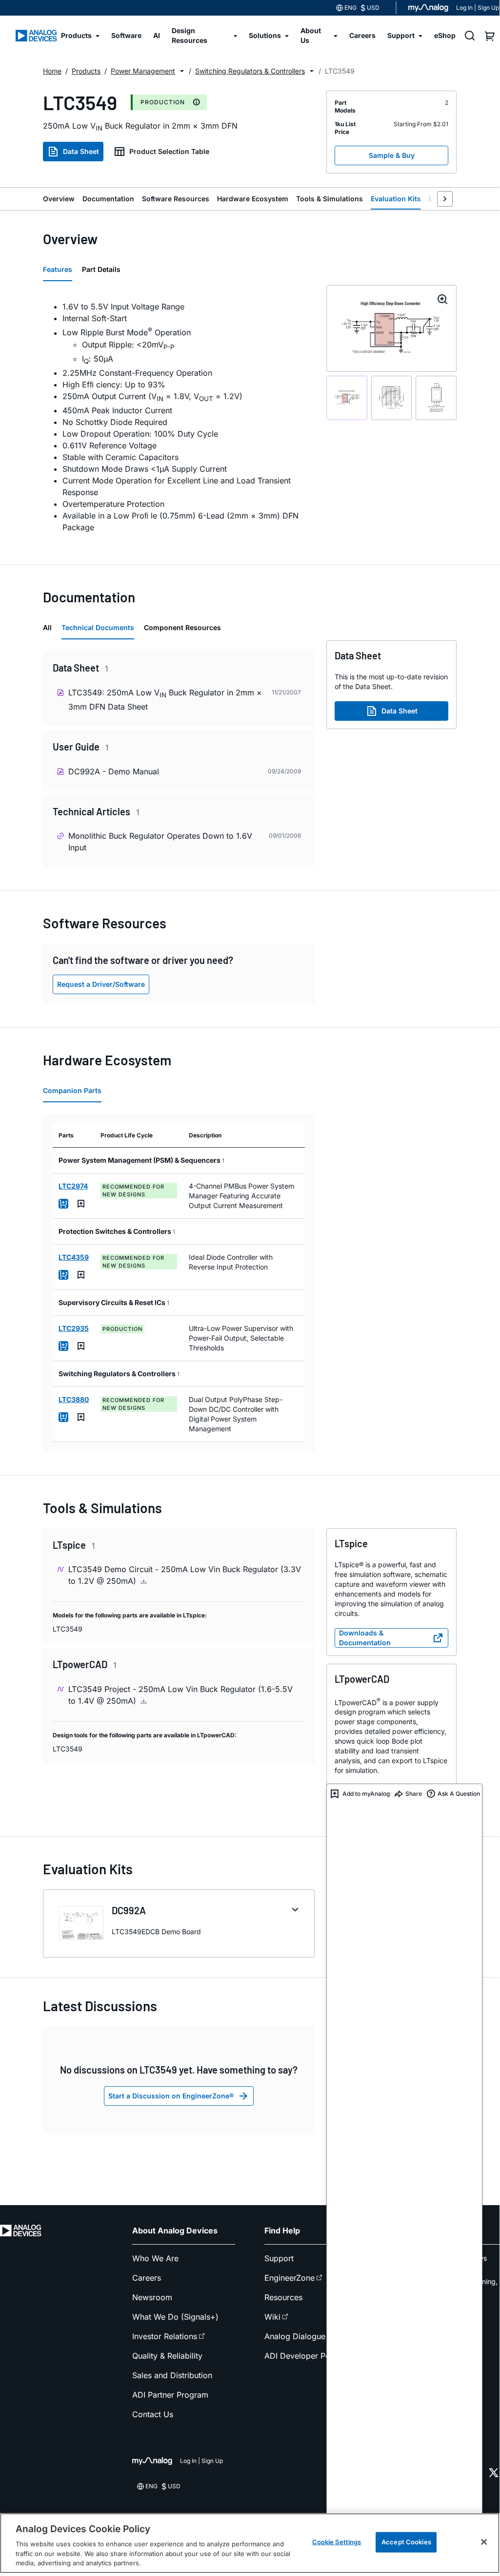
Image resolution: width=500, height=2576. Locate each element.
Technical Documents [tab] (98, 627)
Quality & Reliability (167, 2356)
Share (414, 1794)
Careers (147, 2278)
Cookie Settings (337, 2542)
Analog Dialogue (295, 2336)
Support (279, 2258)
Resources (283, 2297)
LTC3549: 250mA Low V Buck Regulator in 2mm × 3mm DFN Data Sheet (165, 700)
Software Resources (176, 199)
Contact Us (153, 2414)
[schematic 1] (347, 398)
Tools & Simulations (330, 199)
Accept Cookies (406, 2542)
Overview (59, 199)
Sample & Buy (392, 155)
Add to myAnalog (366, 1794)
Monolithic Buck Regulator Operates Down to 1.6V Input (160, 842)
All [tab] (47, 627)
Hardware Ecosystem (253, 199)
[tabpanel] (179, 417)
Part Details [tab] (101, 269)
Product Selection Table (169, 151)
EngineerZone (290, 2278)
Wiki (272, 2317)
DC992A (129, 1910)
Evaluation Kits (396, 199)
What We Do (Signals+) (175, 2317)
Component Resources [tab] (182, 627)
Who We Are (155, 2258)
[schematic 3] (436, 398)
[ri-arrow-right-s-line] (445, 199)
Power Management (143, 71)
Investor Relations (165, 2336)
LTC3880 (74, 1399)
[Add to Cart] (63, 1204)
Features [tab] (58, 269)
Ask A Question (459, 1794)
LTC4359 (74, 1257)
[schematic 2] (392, 398)
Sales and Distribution (172, 2375)
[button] (182, 71)
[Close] (484, 2542)
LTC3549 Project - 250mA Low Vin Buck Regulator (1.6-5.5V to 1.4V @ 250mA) (180, 1695)
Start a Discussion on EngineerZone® (171, 2096)
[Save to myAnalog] (81, 1204)
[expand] (295, 1910)
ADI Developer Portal (303, 2356)
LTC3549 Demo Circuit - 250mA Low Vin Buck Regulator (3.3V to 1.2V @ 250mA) (185, 1575)
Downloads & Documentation (365, 1638)
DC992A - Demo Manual (114, 771)
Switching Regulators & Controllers (250, 71)
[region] (250, 2543)
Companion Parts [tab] (72, 1090)
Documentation (108, 199)
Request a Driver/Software (101, 984)
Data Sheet (81, 151)
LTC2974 (73, 1186)
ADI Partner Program (170, 2395)
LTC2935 (74, 1328)
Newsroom (152, 2297)
